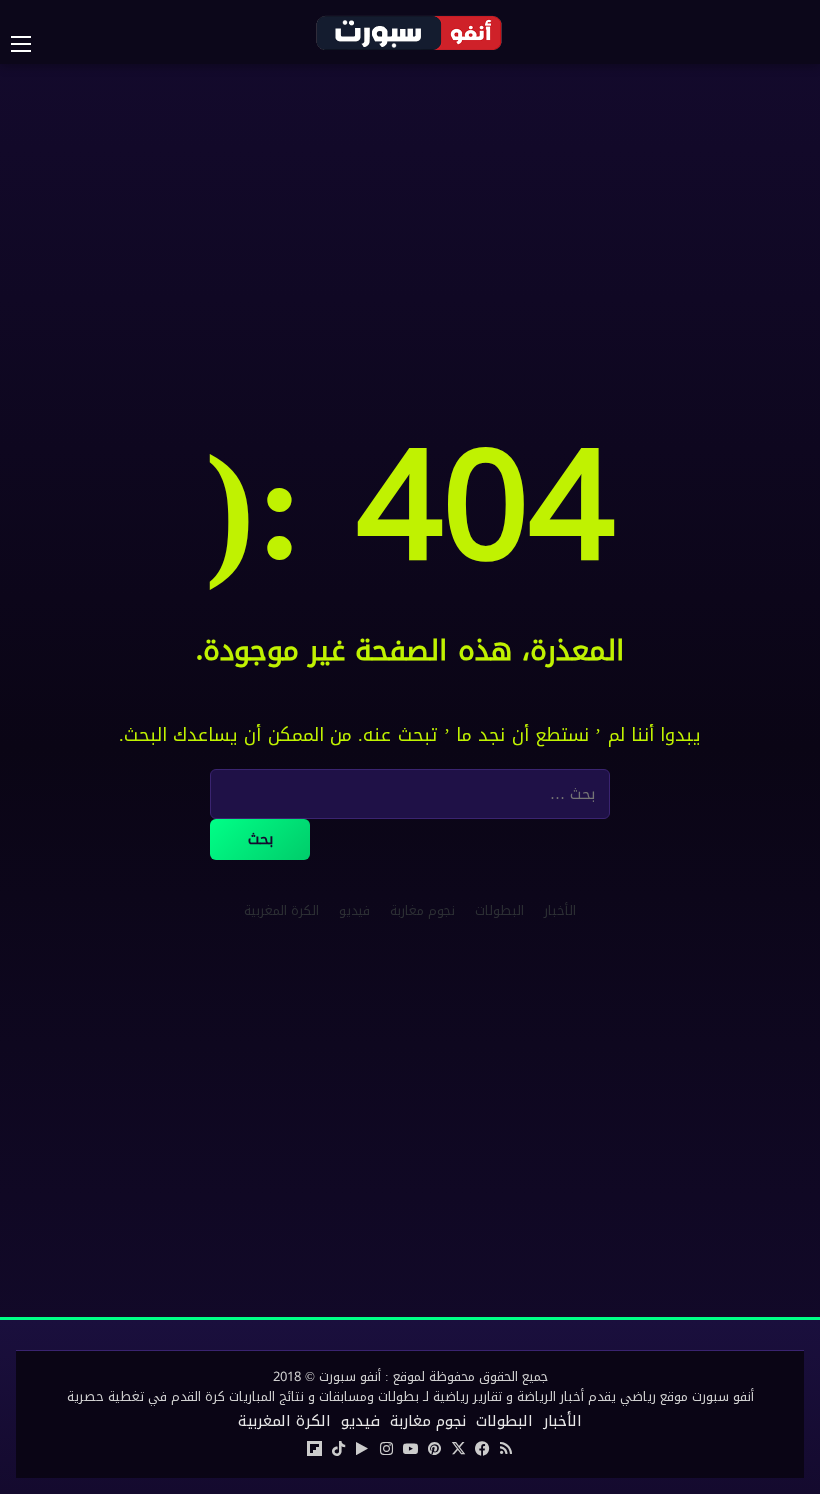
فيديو (354, 910)
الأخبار (560, 910)
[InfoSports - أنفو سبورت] (410, 32)
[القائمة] (31, 44)
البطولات (499, 910)
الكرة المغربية (281, 910)
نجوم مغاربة (422, 910)
